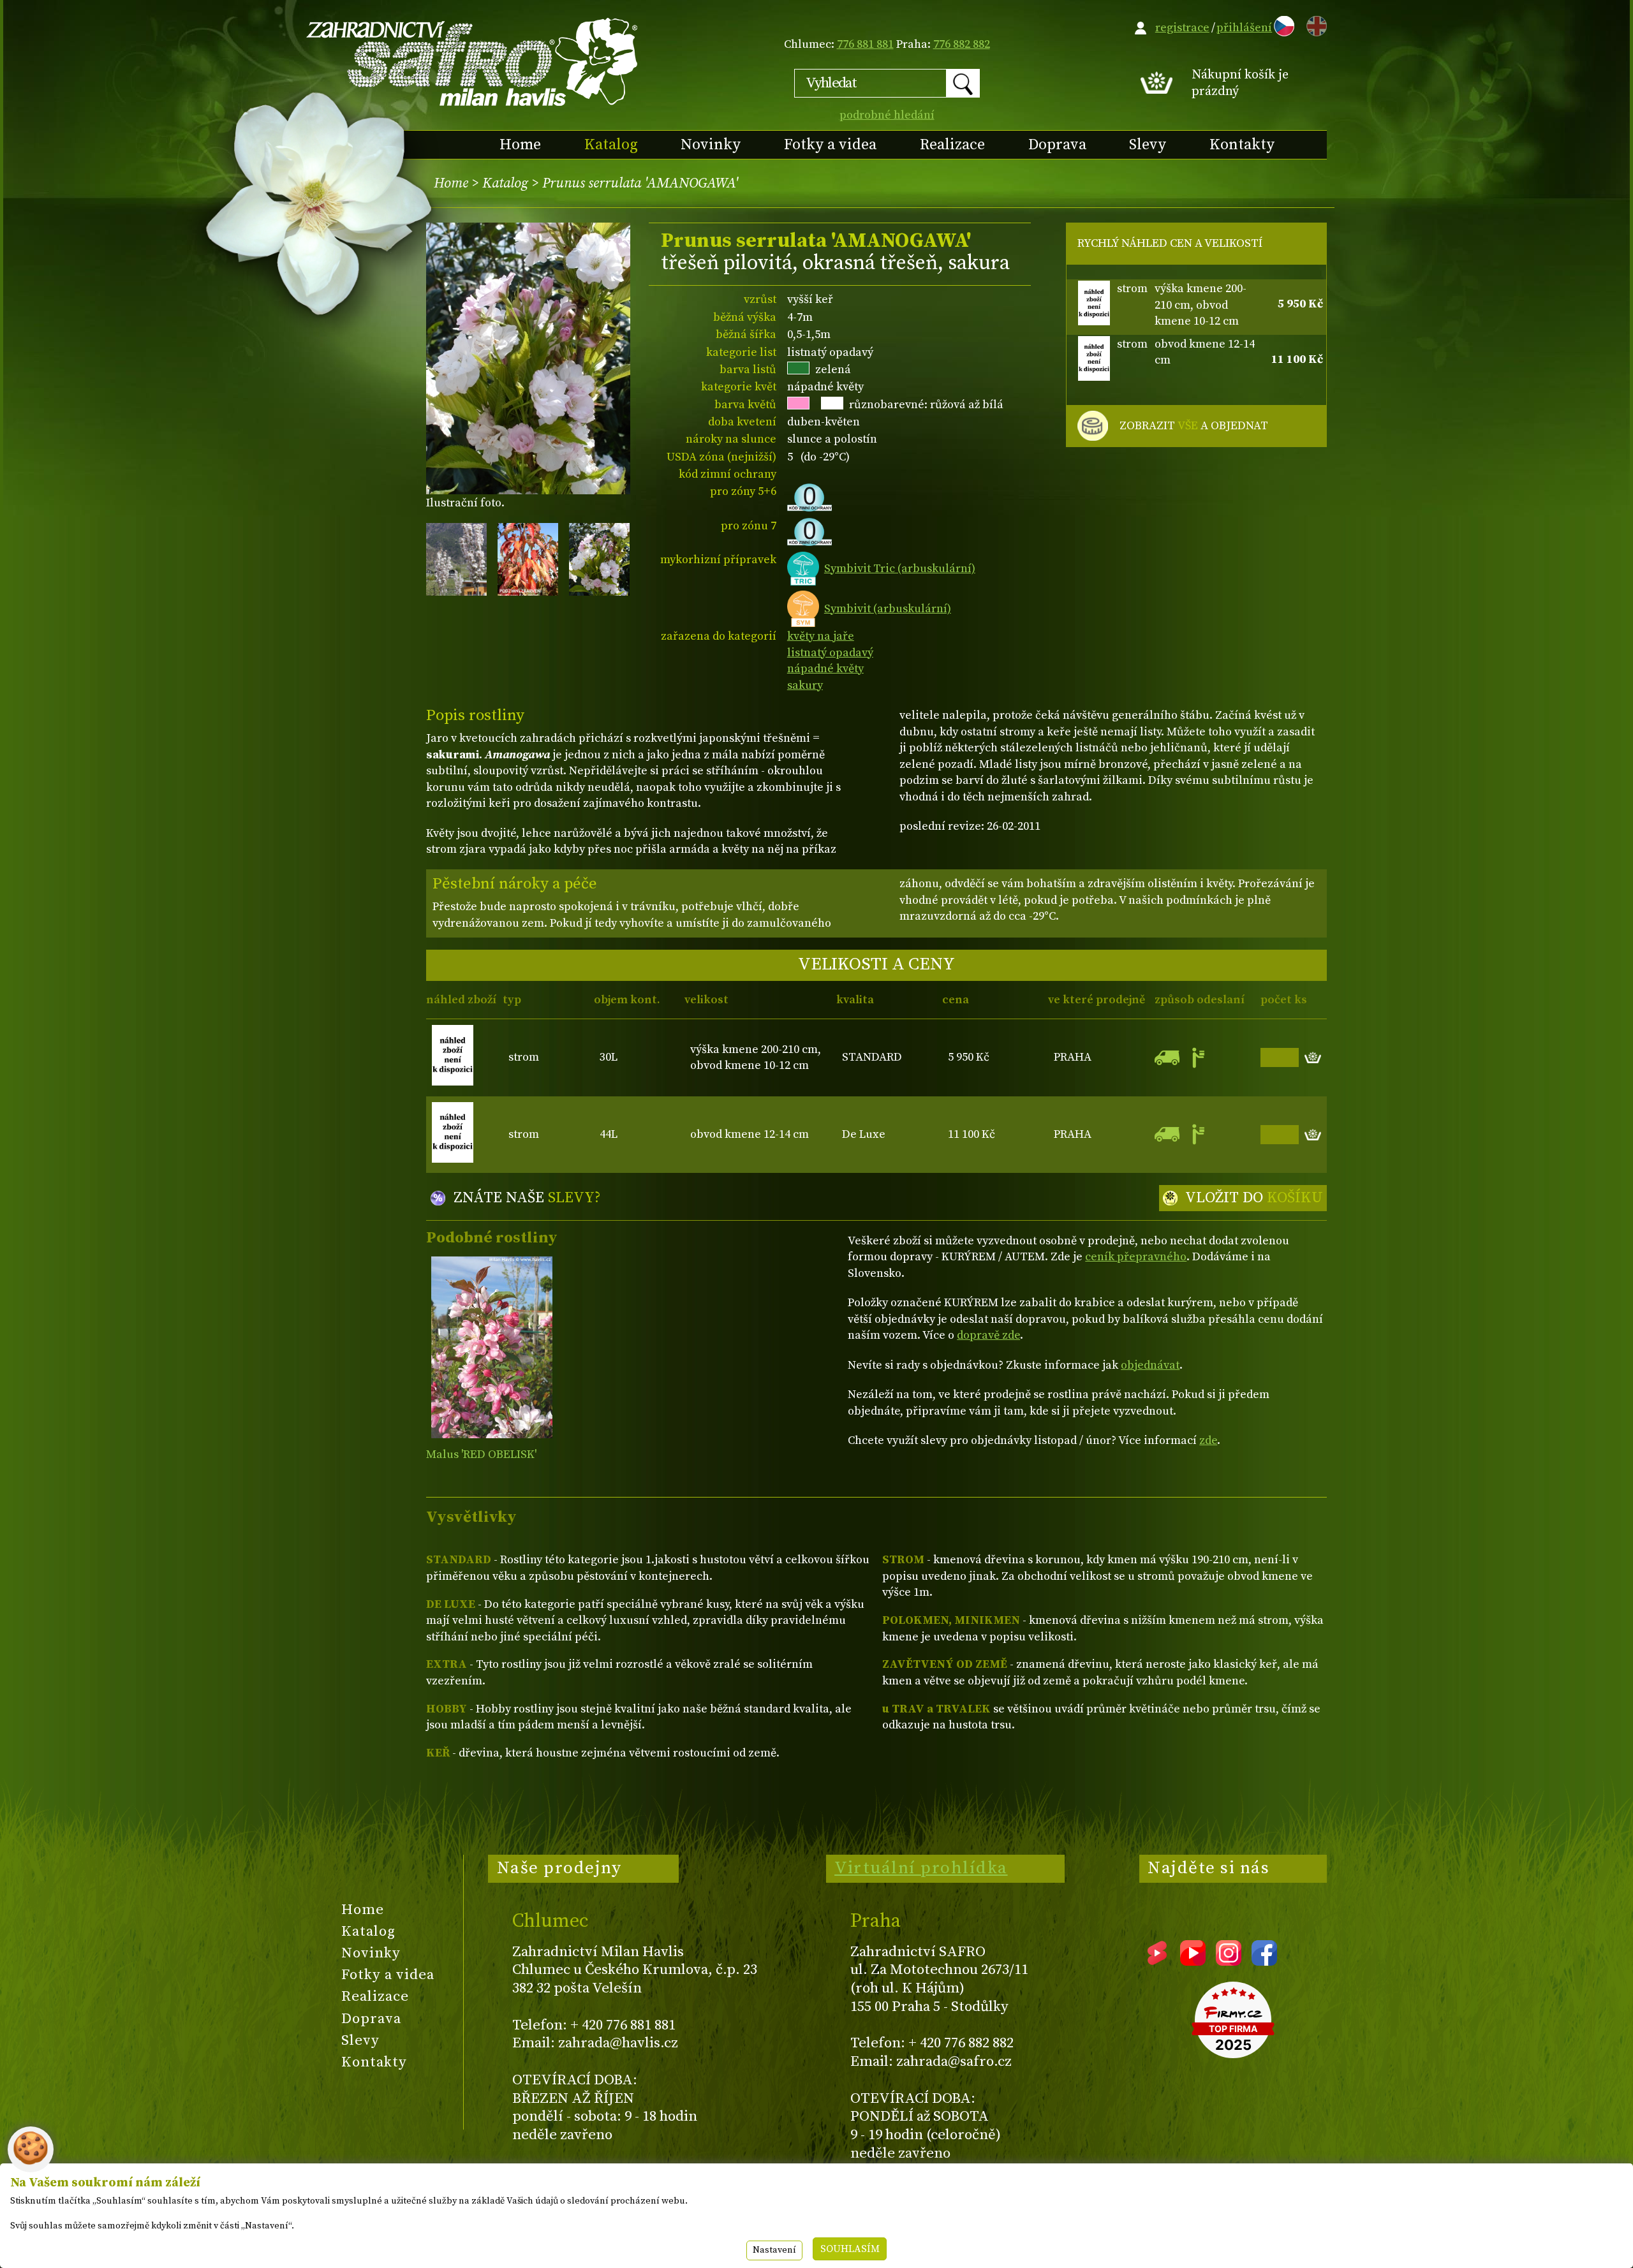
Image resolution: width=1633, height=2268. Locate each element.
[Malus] (491, 1347)
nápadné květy (825, 669)
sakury (805, 685)
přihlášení (1244, 28)
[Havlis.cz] (473, 62)
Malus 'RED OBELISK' (481, 1454)
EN (1314, 24)
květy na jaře (821, 636)
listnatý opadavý (830, 653)
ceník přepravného (1136, 1257)
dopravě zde (988, 1335)
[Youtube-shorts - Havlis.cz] (1157, 1961)
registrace (1182, 28)
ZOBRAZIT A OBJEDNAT (1194, 426)
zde (1208, 1440)
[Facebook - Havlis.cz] (1264, 1961)
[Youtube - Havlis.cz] (1193, 1961)
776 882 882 (962, 44)
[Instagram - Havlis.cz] (1229, 1961)
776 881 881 (865, 44)
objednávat (1150, 1365)
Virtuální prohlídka (921, 1868)
